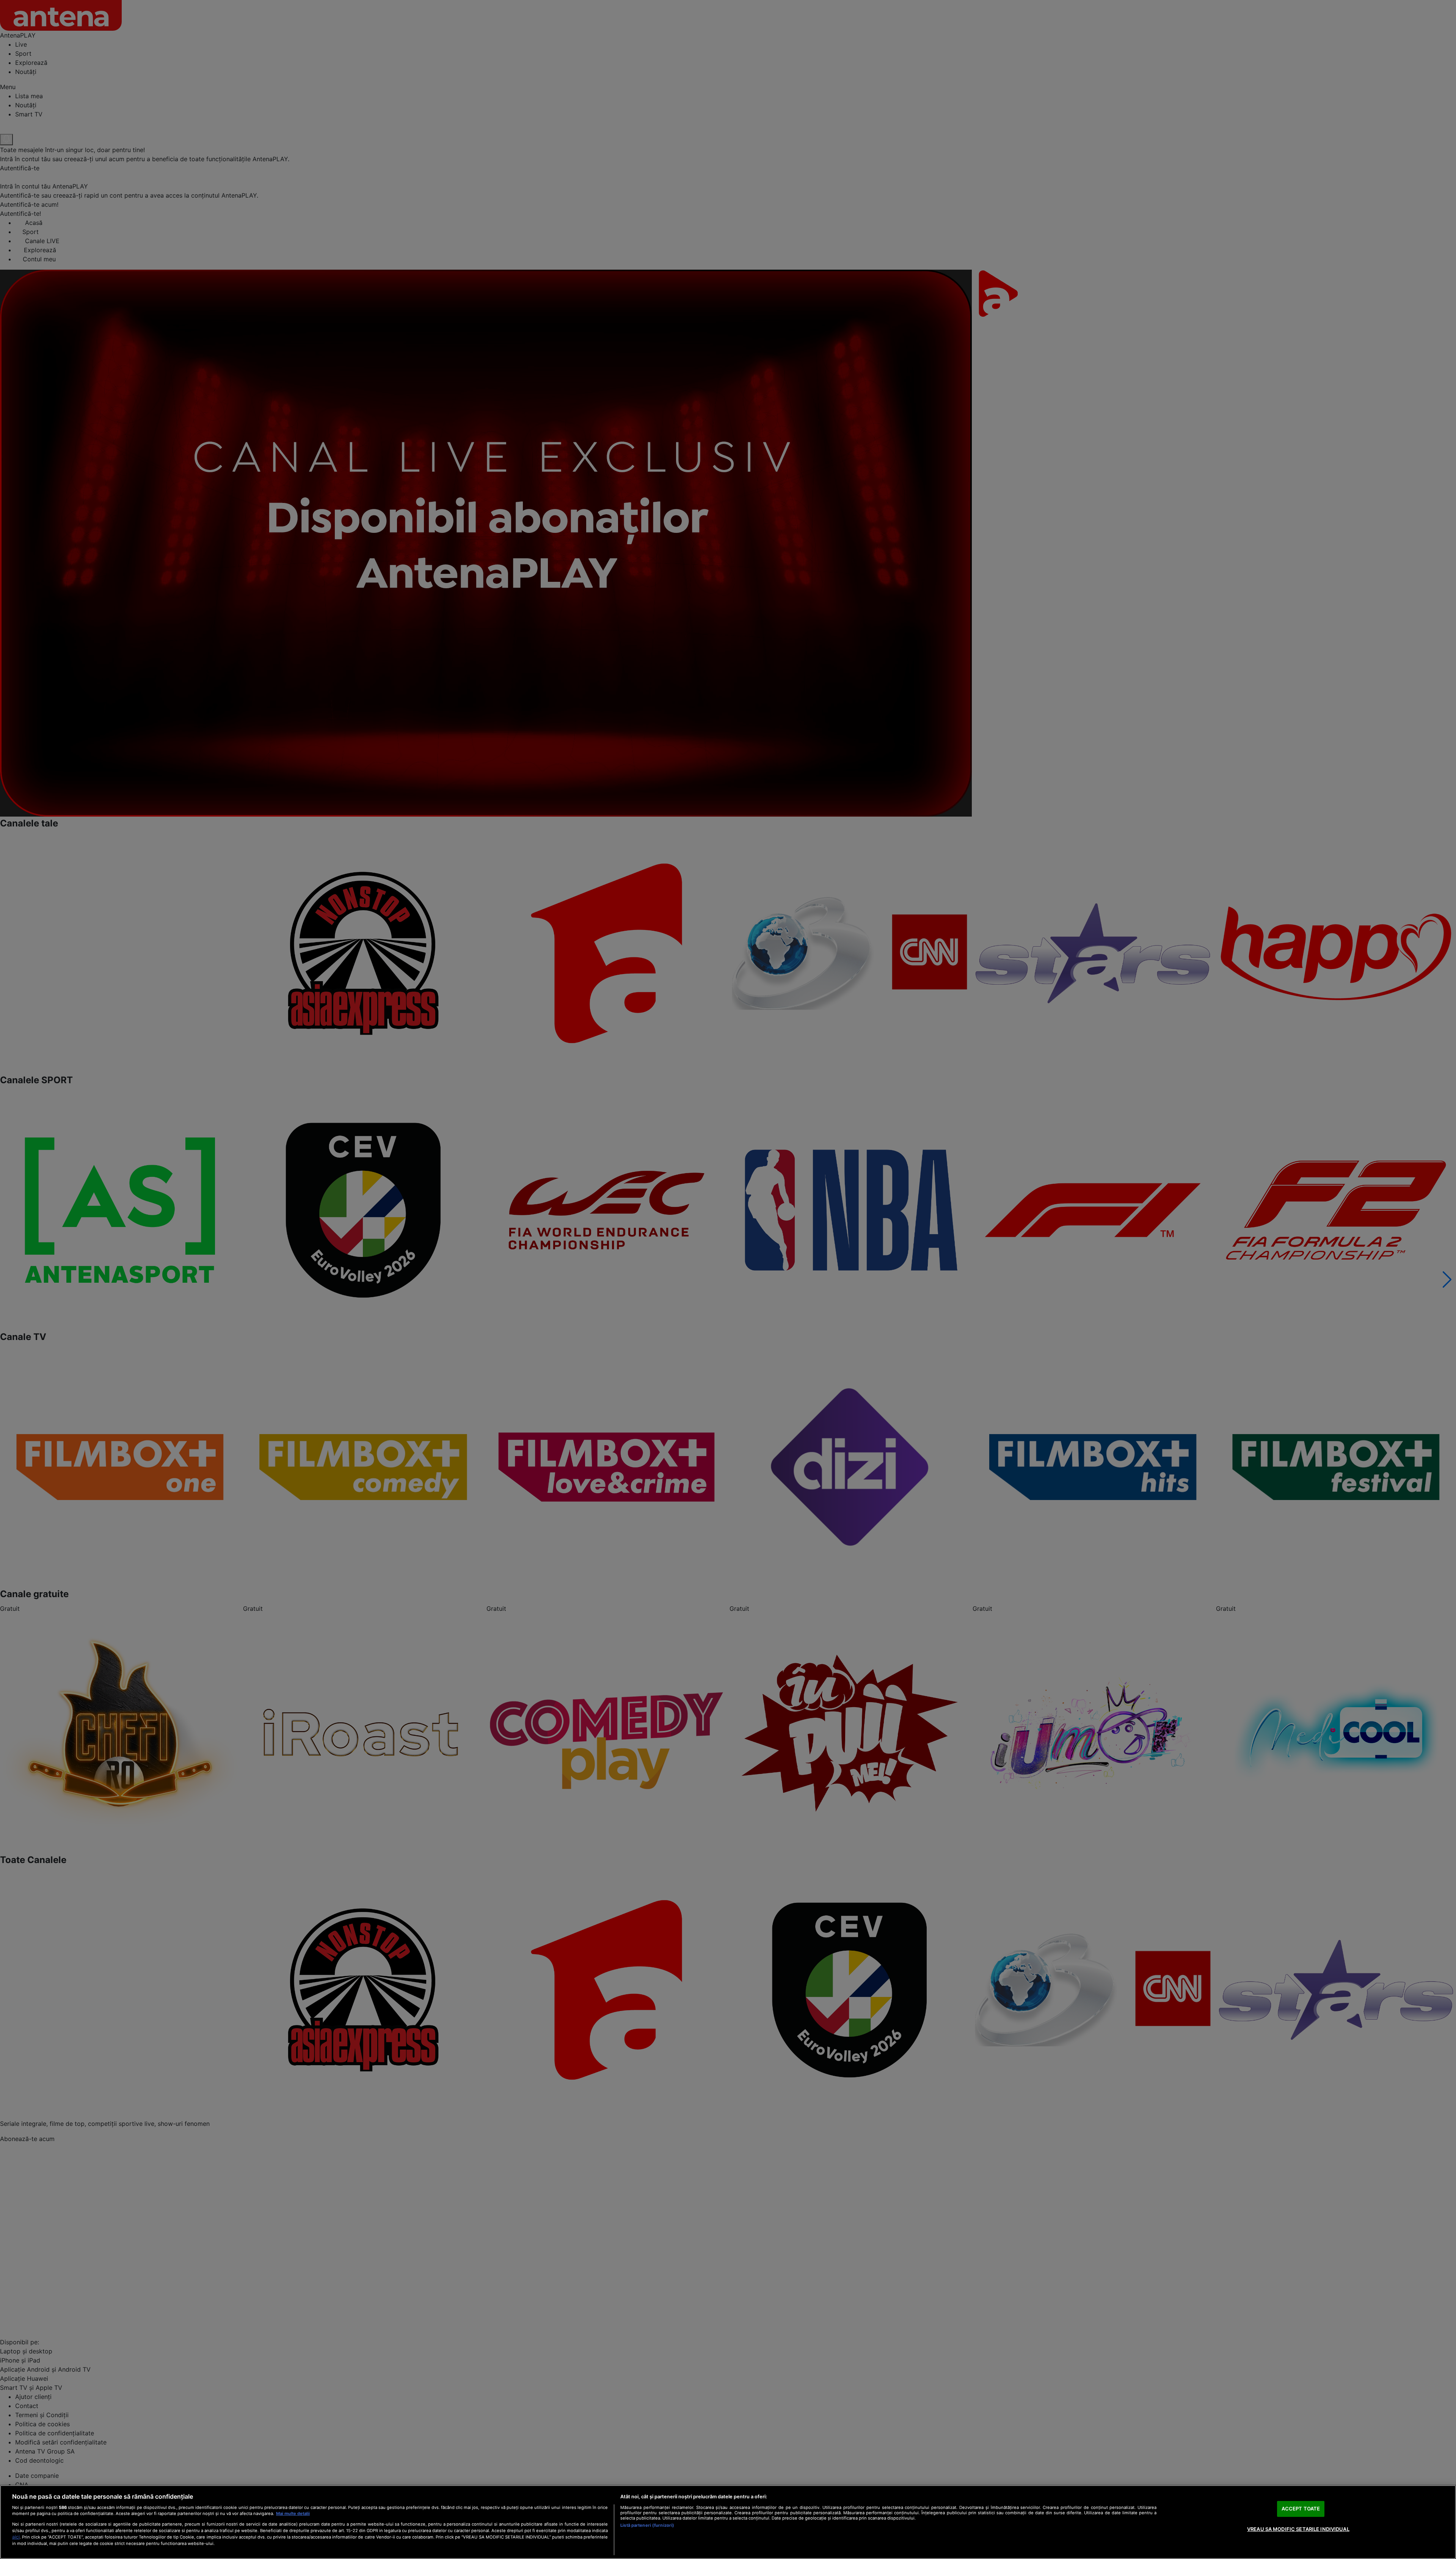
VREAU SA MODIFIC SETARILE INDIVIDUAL (1298, 2529)
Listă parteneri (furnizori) (647, 2525)
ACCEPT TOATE (1301, 2509)
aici (16, 2537)
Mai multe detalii (293, 2513)
